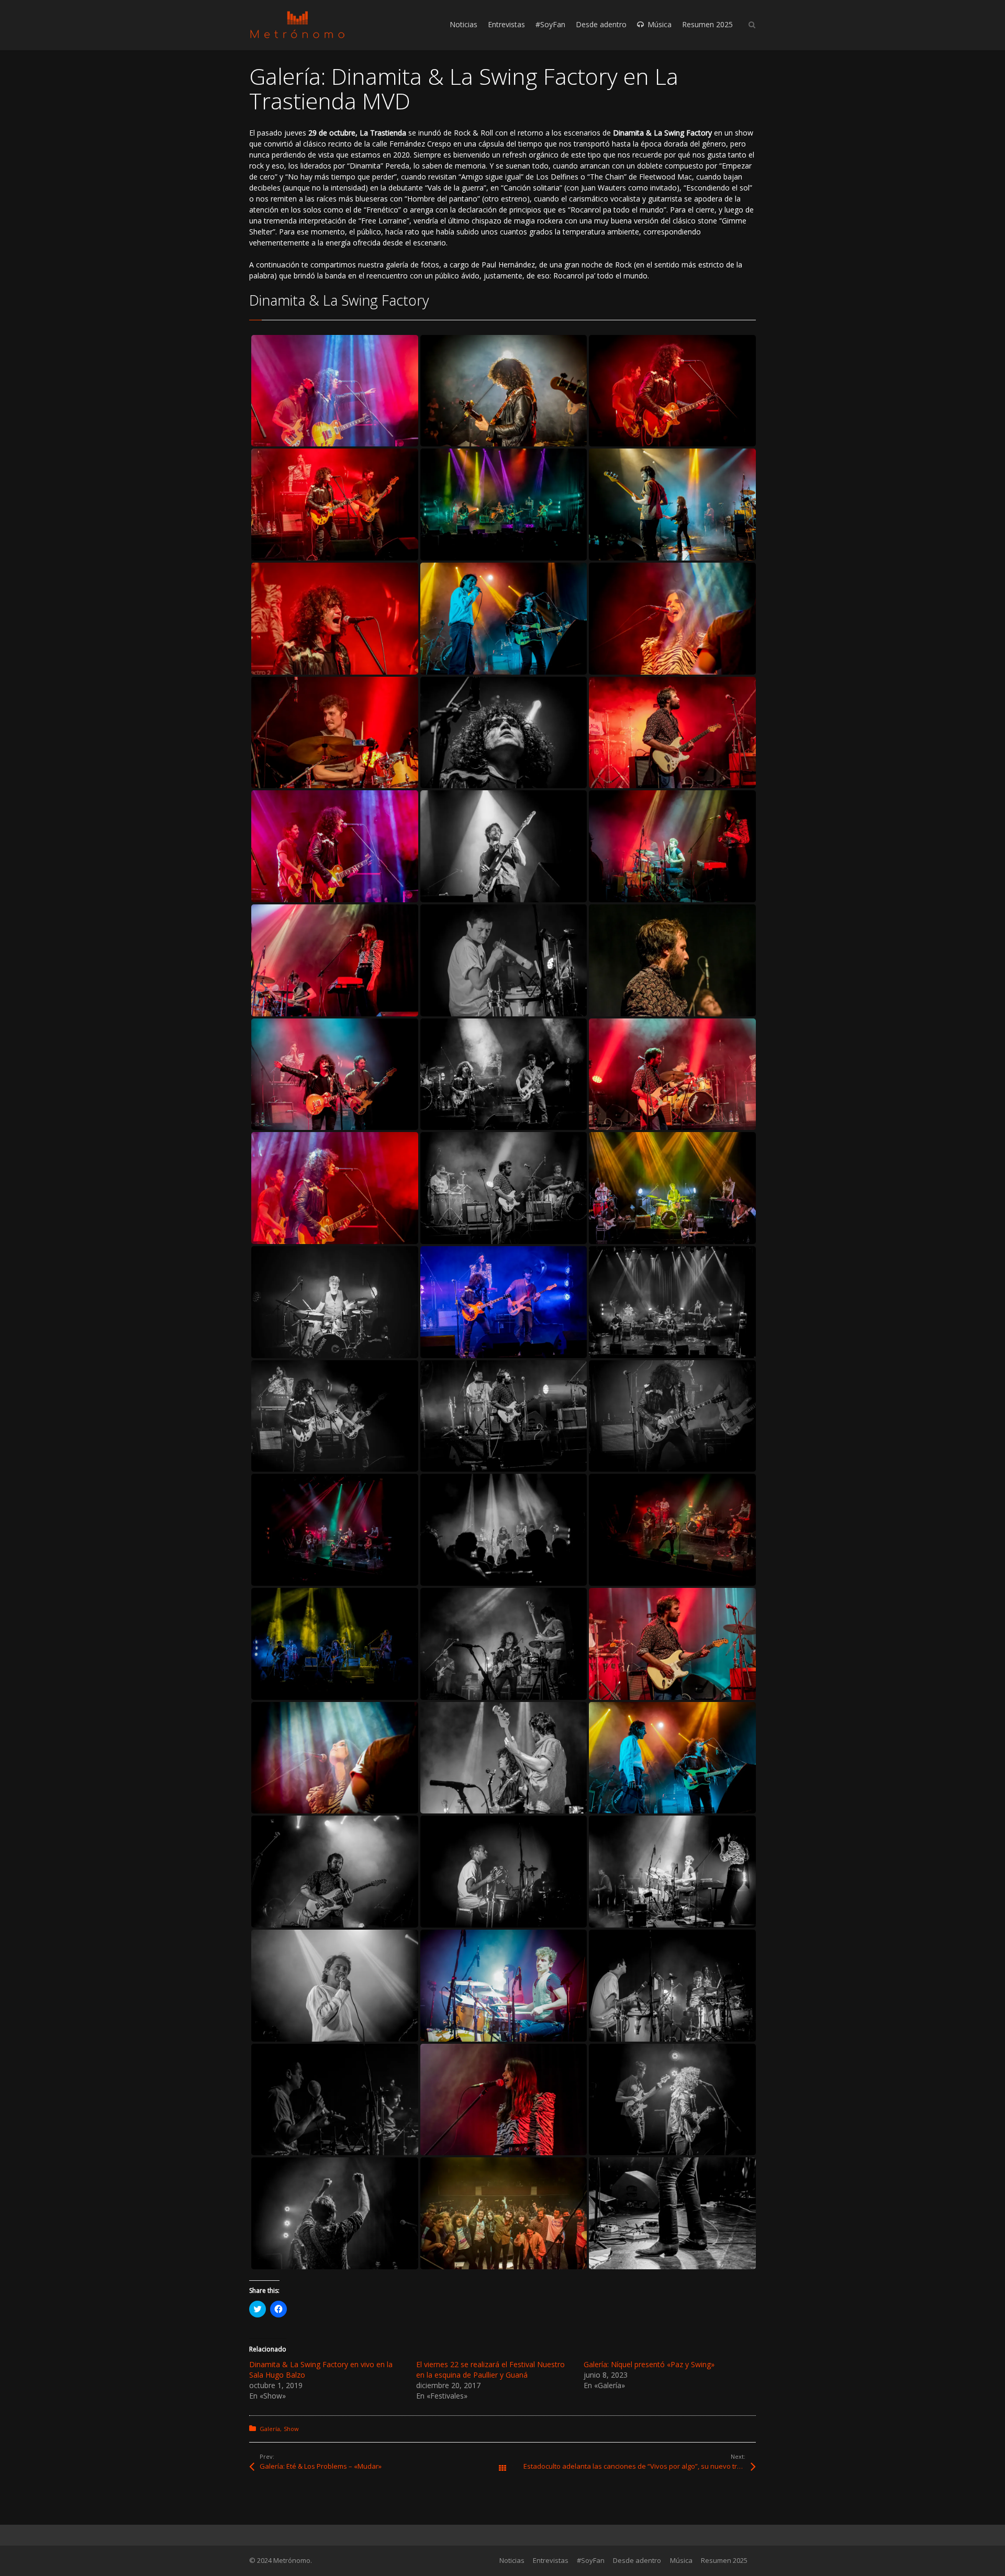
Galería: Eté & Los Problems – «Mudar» (321, 2466)
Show (291, 2429)
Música (681, 2560)
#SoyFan (591, 2560)
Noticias (512, 2560)
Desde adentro (637, 2560)
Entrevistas (551, 2560)
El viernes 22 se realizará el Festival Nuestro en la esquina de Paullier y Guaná (490, 2370)
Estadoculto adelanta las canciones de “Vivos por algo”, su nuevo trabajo (639, 2466)
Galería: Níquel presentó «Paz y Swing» (649, 2364)
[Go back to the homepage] (297, 25)
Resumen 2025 (724, 2560)
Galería (270, 2429)
